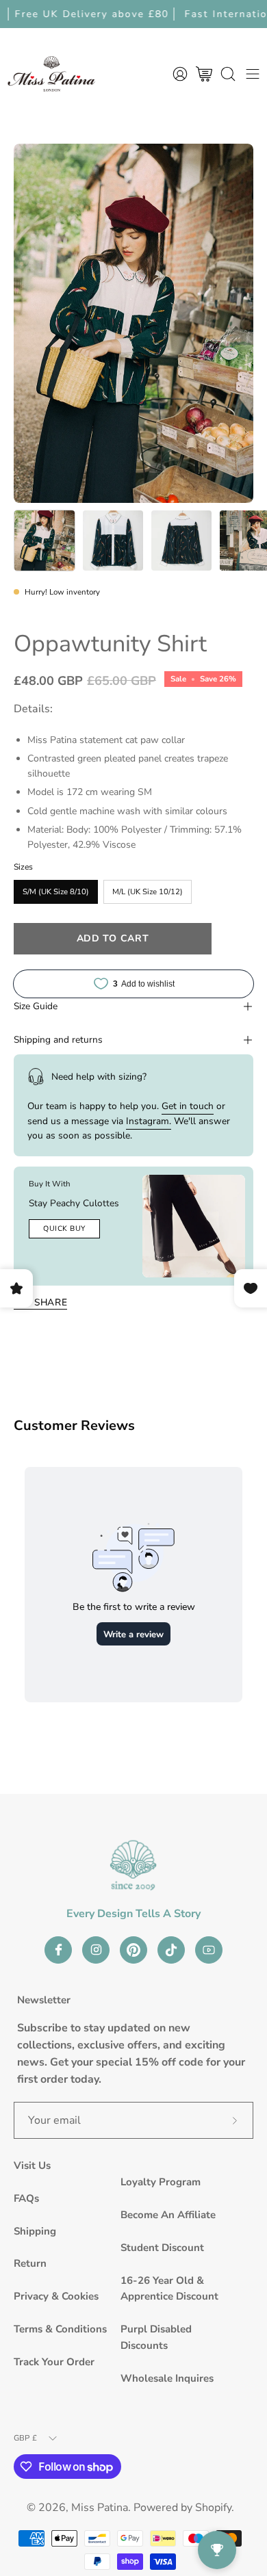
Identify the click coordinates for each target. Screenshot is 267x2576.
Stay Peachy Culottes (74, 1203)
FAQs (26, 2198)
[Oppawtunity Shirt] (44, 541)
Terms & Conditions (60, 2329)
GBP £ (25, 2438)
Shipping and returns (58, 1040)
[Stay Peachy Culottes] (194, 1226)
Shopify (213, 2508)
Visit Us (32, 2165)
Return (30, 2263)
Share (51, 1302)
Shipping (35, 2231)
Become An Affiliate (168, 2215)
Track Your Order (54, 2362)
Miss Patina (100, 2508)
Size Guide (36, 1006)
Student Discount (162, 2248)
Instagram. (149, 1121)
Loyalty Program (161, 2182)
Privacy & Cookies (56, 2296)
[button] (228, 74)
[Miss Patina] (51, 74)
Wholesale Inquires (167, 2378)
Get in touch (188, 1106)
